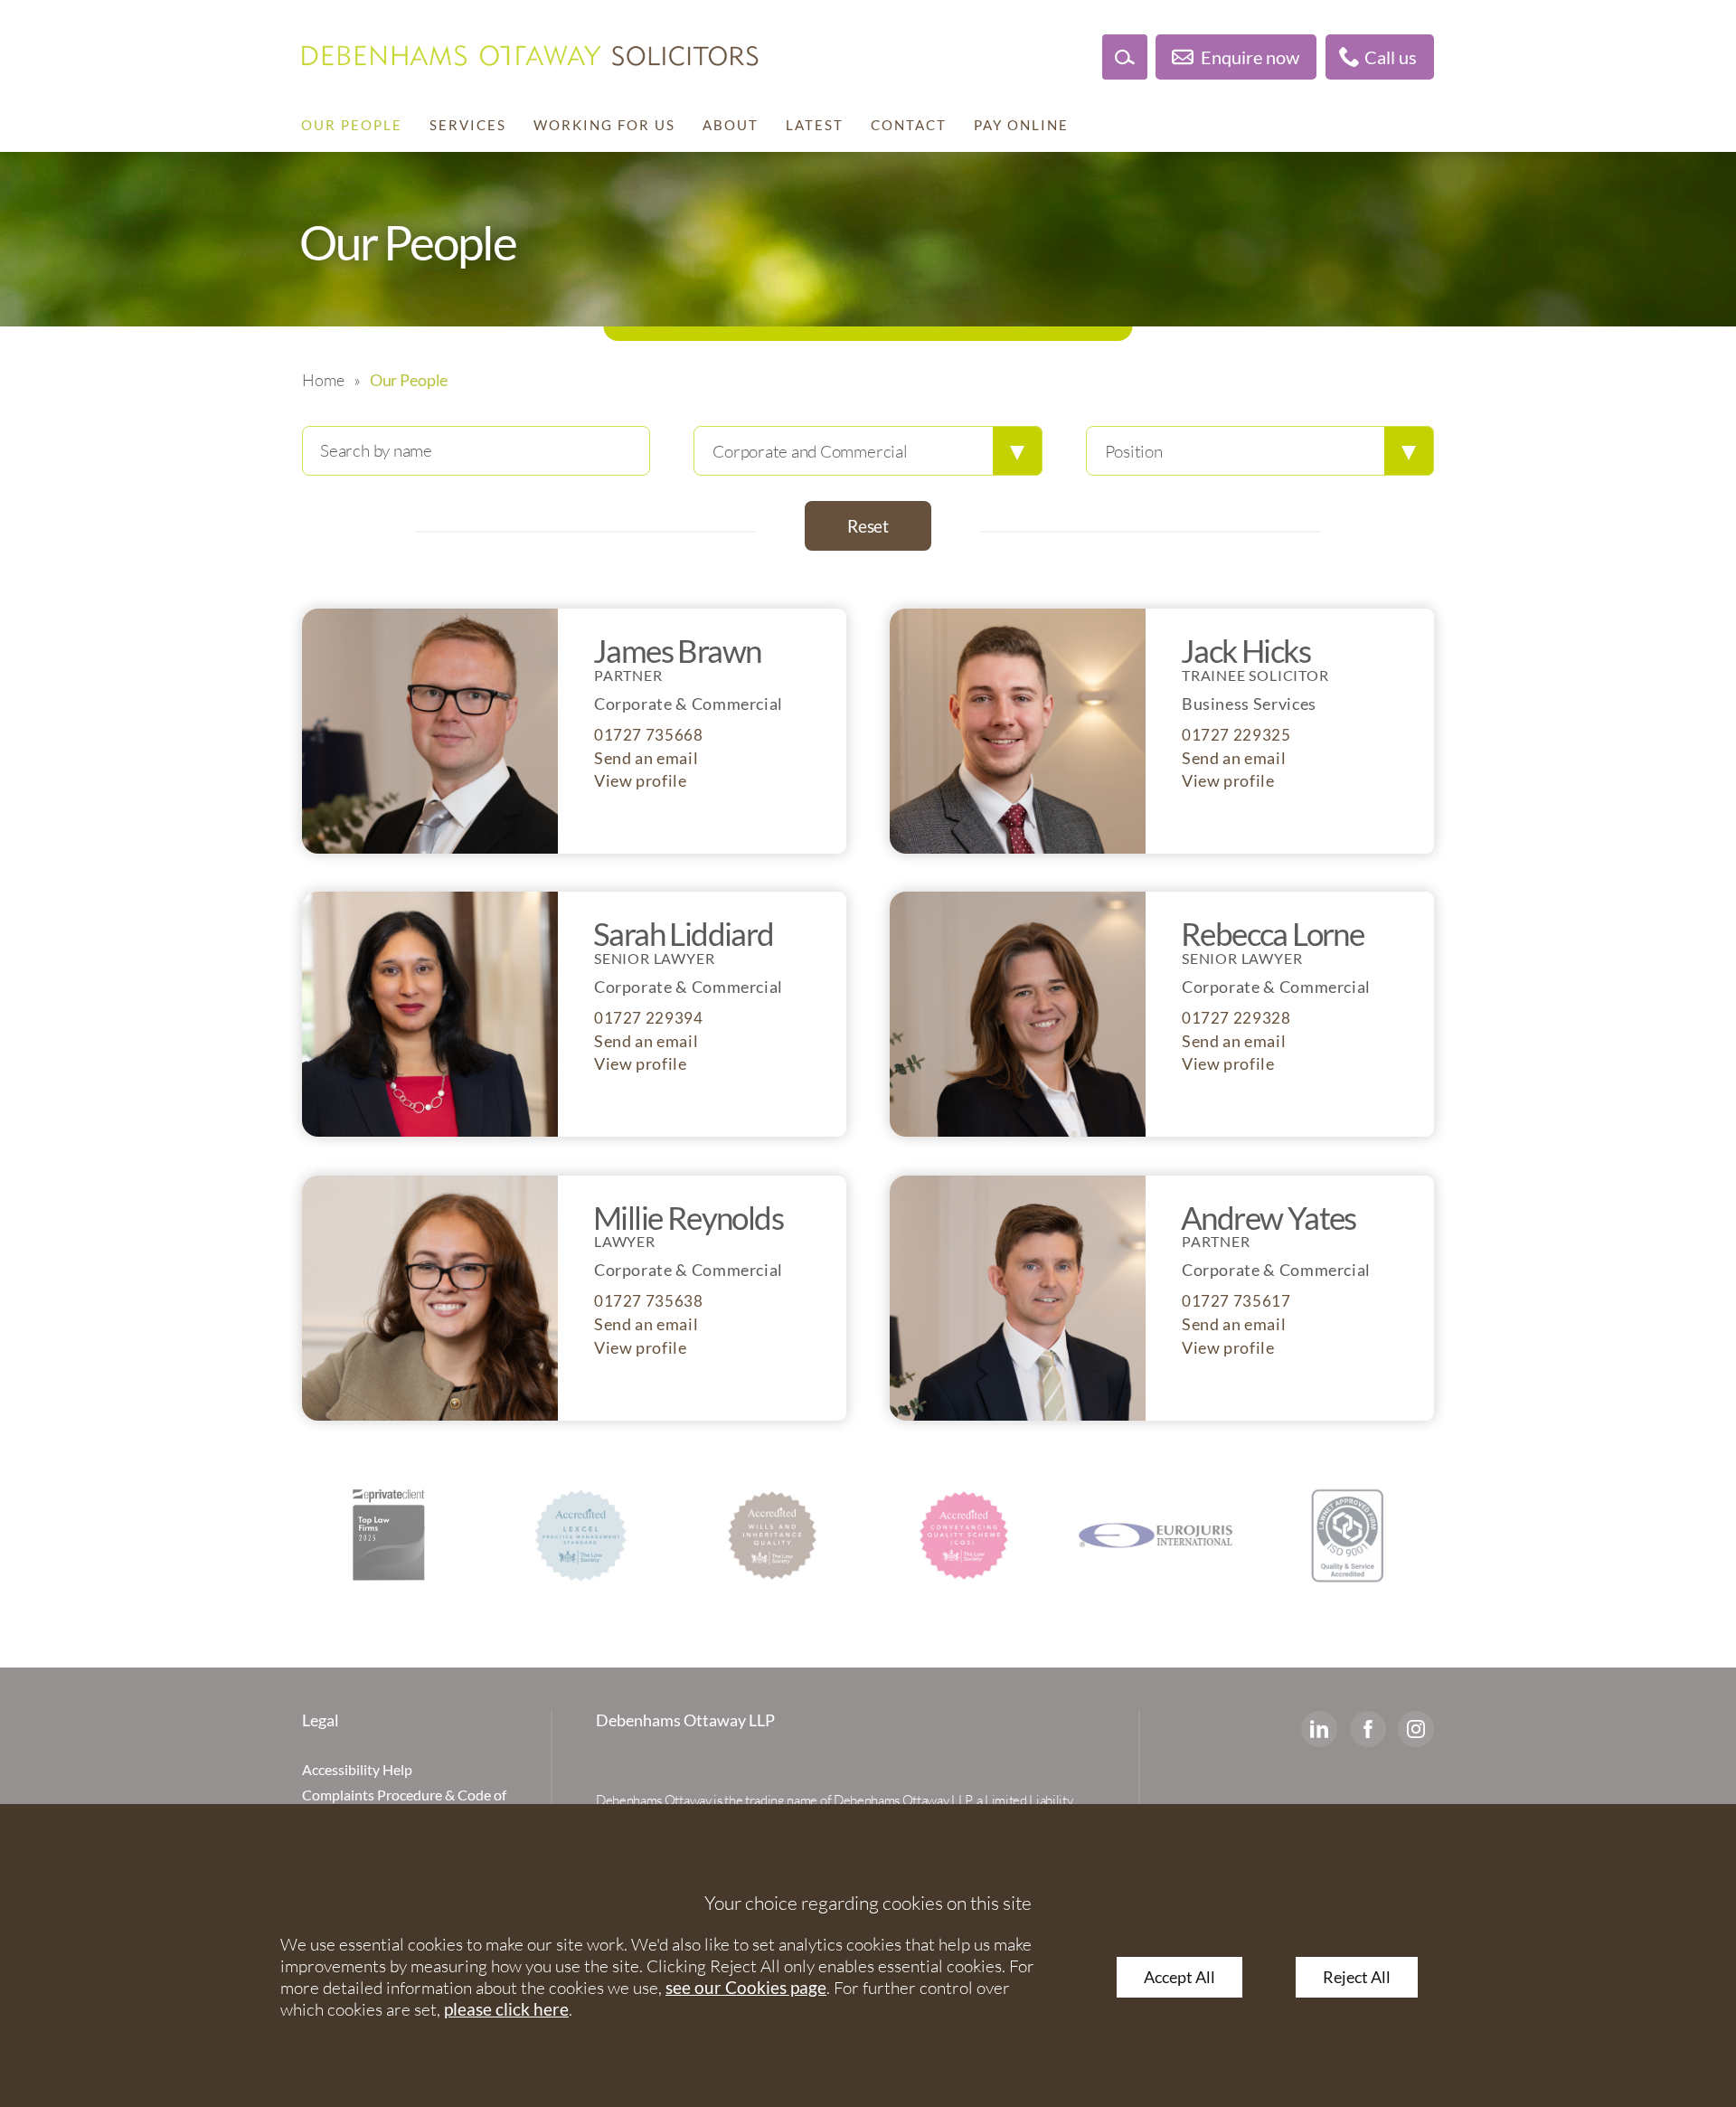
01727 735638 (649, 1301)
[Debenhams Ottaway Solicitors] (530, 56)
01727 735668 (649, 735)
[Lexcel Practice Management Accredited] (389, 1535)
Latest (815, 125)
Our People (352, 125)
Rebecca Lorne (1272, 933)
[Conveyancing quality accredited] (772, 1535)
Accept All (1179, 1977)
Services (468, 125)
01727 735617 (1236, 1301)
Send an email (646, 758)
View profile (641, 781)
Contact (909, 125)
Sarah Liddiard (684, 933)
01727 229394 (649, 1018)
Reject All (1357, 1977)
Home (323, 380)
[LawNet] (1156, 1535)
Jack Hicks (1245, 650)
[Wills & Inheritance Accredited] (580, 1535)
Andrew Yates (1269, 1217)
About (731, 125)
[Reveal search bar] (1125, 57)
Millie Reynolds (688, 1217)
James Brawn (677, 650)
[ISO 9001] (1347, 1535)
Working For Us (604, 125)
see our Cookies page (746, 1987)
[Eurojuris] (964, 1535)
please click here (506, 2009)
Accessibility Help (357, 1769)
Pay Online (1021, 125)
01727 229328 (1236, 1018)
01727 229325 (1236, 735)
